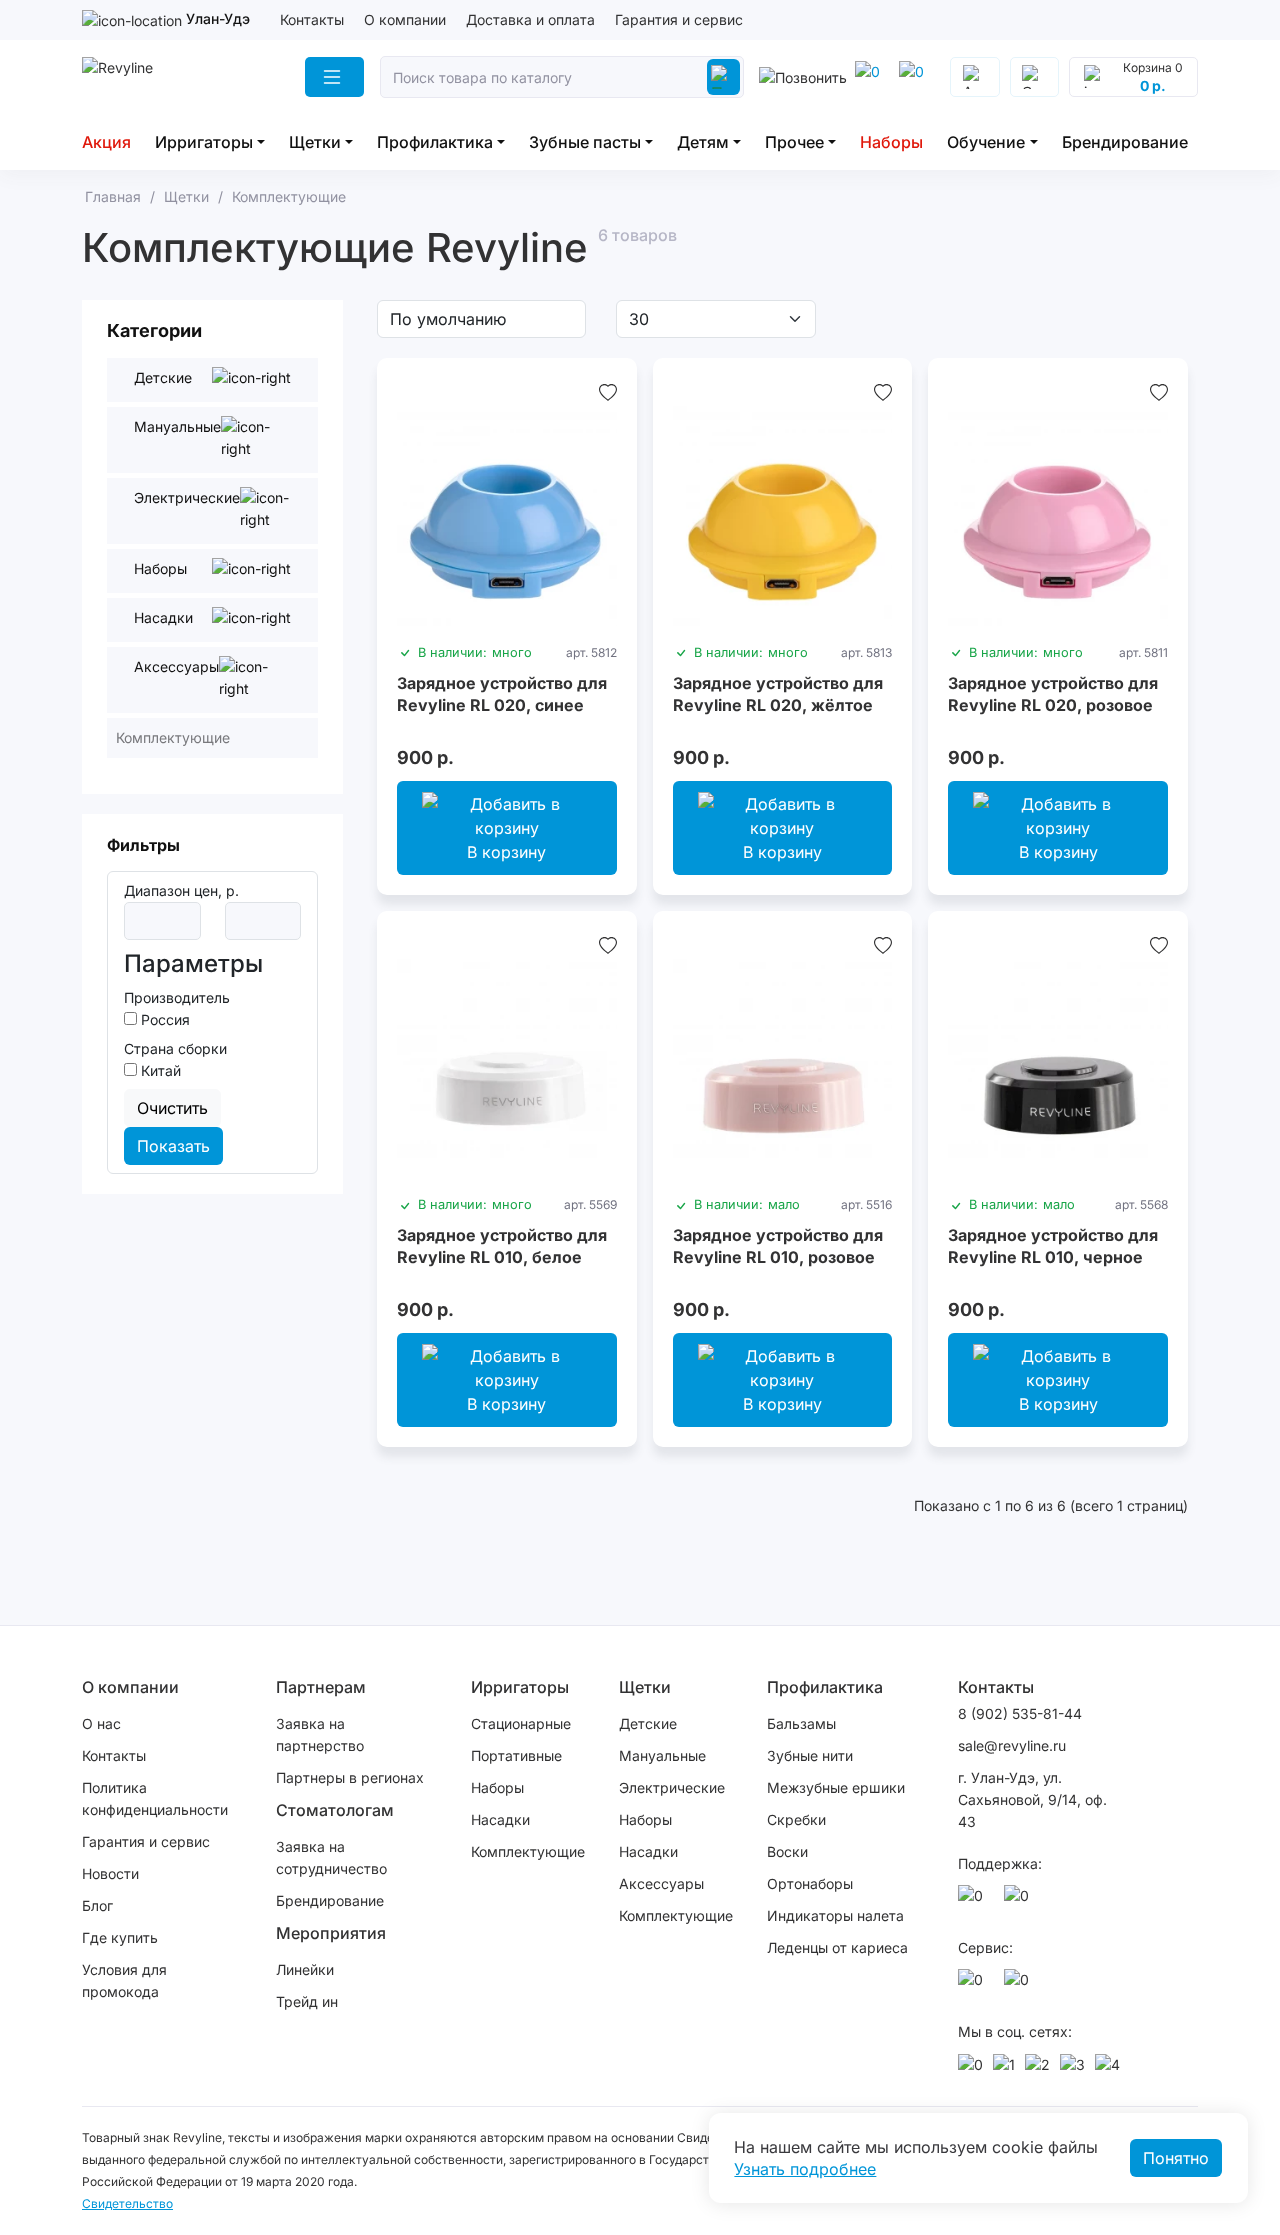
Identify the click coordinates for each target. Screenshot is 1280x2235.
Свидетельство (127, 2203)
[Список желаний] (608, 392)
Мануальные (662, 1755)
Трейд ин (307, 2001)
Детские (648, 1723)
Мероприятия (331, 1933)
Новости (110, 1873)
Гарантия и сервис (679, 19)
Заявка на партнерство (320, 1734)
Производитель (177, 997)
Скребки (796, 1819)
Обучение (986, 142)
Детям (703, 142)
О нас (101, 1723)
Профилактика (435, 142)
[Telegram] (871, 77)
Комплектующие (528, 1851)
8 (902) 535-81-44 (1020, 1713)
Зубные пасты (585, 142)
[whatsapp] (915, 77)
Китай (159, 1070)
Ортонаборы (810, 1883)
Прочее (794, 142)
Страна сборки (175, 1048)
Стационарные (521, 1723)
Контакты (312, 19)
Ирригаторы (204, 142)
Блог (97, 1905)
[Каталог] (334, 77)
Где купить (120, 1937)
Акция (106, 142)
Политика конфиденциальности (155, 1798)
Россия (163, 1019)
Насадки (500, 1819)
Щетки (315, 142)
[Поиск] (723, 77)
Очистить (172, 1108)
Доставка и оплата (530, 19)
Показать (173, 1146)
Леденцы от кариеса (837, 1947)
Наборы (891, 142)
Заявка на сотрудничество (331, 1857)
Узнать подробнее (805, 2169)
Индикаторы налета (835, 1915)
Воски (787, 1851)
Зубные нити (810, 1755)
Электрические (672, 1787)
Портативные (516, 1755)
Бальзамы (801, 1723)
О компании (405, 19)
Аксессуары (661, 1883)
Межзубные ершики (836, 1787)
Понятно (1176, 2158)
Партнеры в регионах (350, 1777)
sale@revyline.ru (1012, 1745)
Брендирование (1125, 142)
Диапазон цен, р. (181, 890)
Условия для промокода (124, 1980)
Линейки (305, 1969)
